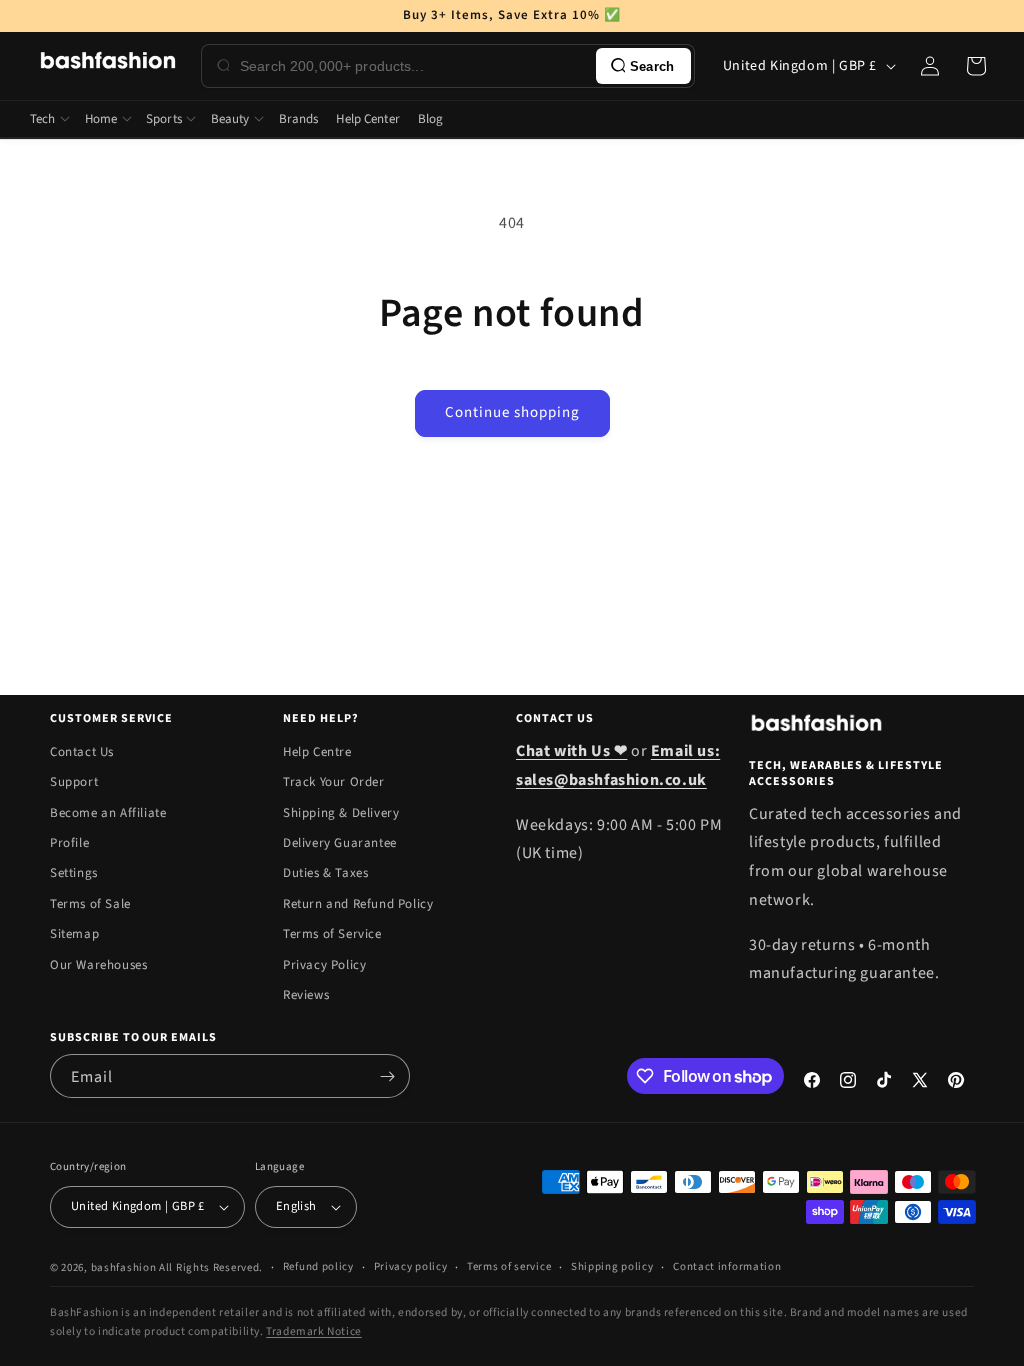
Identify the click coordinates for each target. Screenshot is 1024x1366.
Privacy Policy (324, 965)
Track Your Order (334, 782)
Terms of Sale (90, 904)
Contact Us (82, 752)
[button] (976, 66)
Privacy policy (411, 1266)
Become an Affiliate (108, 813)
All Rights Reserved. (211, 1267)
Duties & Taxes (325, 873)
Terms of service (509, 1266)
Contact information (727, 1266)
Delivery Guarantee (340, 843)
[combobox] (414, 66)
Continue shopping (512, 412)
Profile (69, 843)
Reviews (306, 995)
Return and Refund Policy (358, 904)
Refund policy (318, 1266)
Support (74, 782)
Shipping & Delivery (341, 813)
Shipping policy (612, 1266)
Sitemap (74, 934)
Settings (74, 873)
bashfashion (124, 1267)
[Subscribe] (387, 1076)
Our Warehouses (98, 965)
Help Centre (317, 752)
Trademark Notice (314, 1331)
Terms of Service (332, 934)
